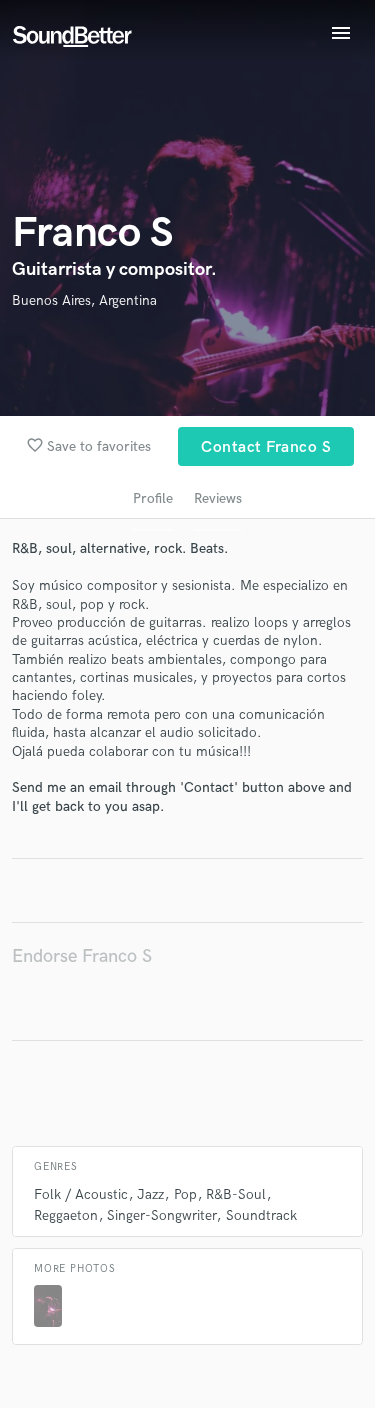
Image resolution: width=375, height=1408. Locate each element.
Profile (153, 498)
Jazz (150, 1194)
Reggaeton (66, 1215)
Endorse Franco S (82, 956)
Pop (185, 1194)
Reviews (218, 498)
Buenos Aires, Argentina (84, 300)
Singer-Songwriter (161, 1215)
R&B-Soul (236, 1194)
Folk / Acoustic (81, 1194)
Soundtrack (261, 1215)
